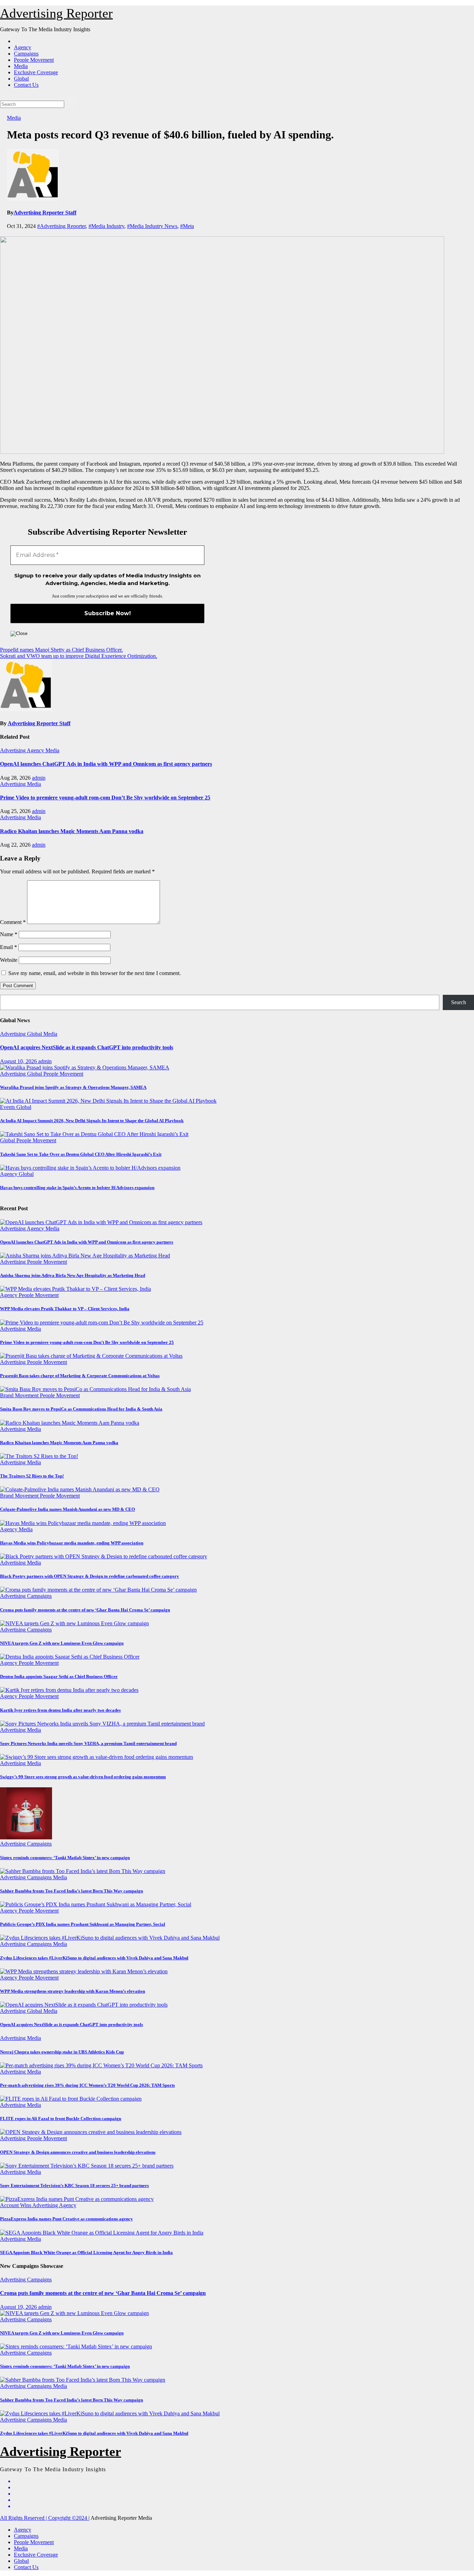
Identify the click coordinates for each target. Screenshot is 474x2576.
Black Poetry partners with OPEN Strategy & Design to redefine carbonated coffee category (90, 1576)
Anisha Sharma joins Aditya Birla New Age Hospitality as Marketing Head (73, 1275)
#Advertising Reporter (61, 226)
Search (459, 1002)
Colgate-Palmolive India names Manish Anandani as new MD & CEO (67, 1509)
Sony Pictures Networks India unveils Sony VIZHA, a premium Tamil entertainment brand (88, 1743)
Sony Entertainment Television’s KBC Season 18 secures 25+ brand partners (74, 2185)
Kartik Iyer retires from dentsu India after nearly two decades (60, 1710)
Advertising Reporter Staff (45, 213)
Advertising (13, 750)
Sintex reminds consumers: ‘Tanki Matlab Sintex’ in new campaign (65, 1858)
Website (9, 960)
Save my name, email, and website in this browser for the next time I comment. (95, 973)
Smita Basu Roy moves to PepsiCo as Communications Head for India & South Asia (81, 1409)
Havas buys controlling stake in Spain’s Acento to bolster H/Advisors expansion (77, 1188)
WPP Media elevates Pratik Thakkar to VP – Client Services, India (65, 1309)
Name (9, 934)
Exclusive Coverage (36, 72)
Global (21, 79)
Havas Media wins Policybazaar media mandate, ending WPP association (72, 1543)
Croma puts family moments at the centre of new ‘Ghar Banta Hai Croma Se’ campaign (85, 1610)
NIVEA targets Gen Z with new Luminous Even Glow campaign (62, 1643)
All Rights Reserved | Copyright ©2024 (44, 2518)
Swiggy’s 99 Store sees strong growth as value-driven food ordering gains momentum (83, 1777)
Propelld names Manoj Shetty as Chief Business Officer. (61, 650)
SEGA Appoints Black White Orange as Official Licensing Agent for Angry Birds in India (86, 2252)
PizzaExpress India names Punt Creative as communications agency (66, 2219)
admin (39, 778)
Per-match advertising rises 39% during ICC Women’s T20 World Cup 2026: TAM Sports (87, 2085)
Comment (13, 922)
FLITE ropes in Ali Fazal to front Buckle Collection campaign (61, 2119)
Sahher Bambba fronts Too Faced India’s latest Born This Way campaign (71, 1891)
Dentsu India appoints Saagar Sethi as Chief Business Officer (59, 1676)
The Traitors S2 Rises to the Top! (32, 1476)
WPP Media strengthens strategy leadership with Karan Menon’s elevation (73, 1991)
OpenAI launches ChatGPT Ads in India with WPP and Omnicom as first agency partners (106, 764)
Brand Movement (20, 1395)
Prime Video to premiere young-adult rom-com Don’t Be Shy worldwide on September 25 (105, 798)
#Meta (187, 226)
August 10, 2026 (19, 1061)
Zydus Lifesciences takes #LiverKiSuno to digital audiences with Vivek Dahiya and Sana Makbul (94, 1958)
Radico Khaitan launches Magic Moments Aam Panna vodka (72, 831)
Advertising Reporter (56, 13)
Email (9, 947)
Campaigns (26, 54)
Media (21, 66)
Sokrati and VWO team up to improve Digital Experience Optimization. (79, 656)
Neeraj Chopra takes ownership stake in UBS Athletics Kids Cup (62, 2052)
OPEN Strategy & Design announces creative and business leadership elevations (78, 2152)
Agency (23, 47)
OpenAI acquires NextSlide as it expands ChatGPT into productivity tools (87, 1047)
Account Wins (16, 2205)
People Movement (34, 60)
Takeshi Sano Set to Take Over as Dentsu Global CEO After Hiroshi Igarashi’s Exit (81, 1154)
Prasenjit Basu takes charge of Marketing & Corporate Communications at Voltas (80, 1376)
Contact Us (26, 85)
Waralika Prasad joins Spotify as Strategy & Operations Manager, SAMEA (73, 1087)
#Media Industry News (152, 226)
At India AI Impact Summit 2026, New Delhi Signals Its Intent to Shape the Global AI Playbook (92, 1121)
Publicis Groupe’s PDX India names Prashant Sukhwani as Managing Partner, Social (83, 1924)
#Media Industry (106, 226)
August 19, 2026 (19, 2307)
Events (8, 1107)
